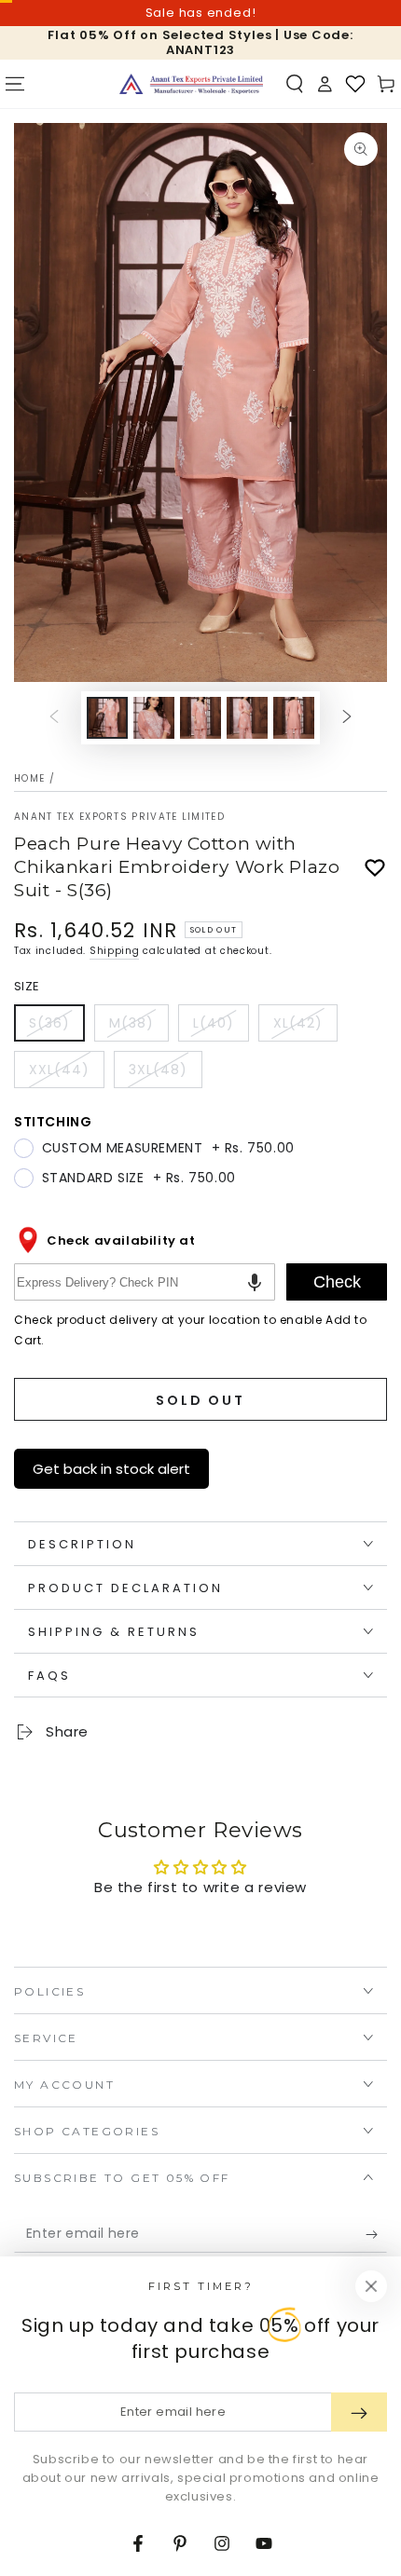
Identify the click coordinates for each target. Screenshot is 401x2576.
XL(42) (305, 1028)
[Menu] (15, 84)
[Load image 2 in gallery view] (154, 718)
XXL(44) (66, 1074)
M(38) (138, 1028)
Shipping (115, 951)
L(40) (221, 1028)
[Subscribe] (376, 2234)
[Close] (371, 2286)
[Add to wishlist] (375, 868)
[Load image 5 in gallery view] (294, 718)
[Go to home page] (191, 84)
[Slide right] (347, 718)
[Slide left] (54, 718)
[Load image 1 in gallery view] (107, 718)
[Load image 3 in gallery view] (200, 718)
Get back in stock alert (111, 1469)
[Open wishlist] (355, 84)
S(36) (56, 1028)
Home (29, 778)
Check (337, 1282)
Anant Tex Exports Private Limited (119, 817)
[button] (295, 84)
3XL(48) (165, 1074)
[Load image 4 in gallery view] (247, 718)
